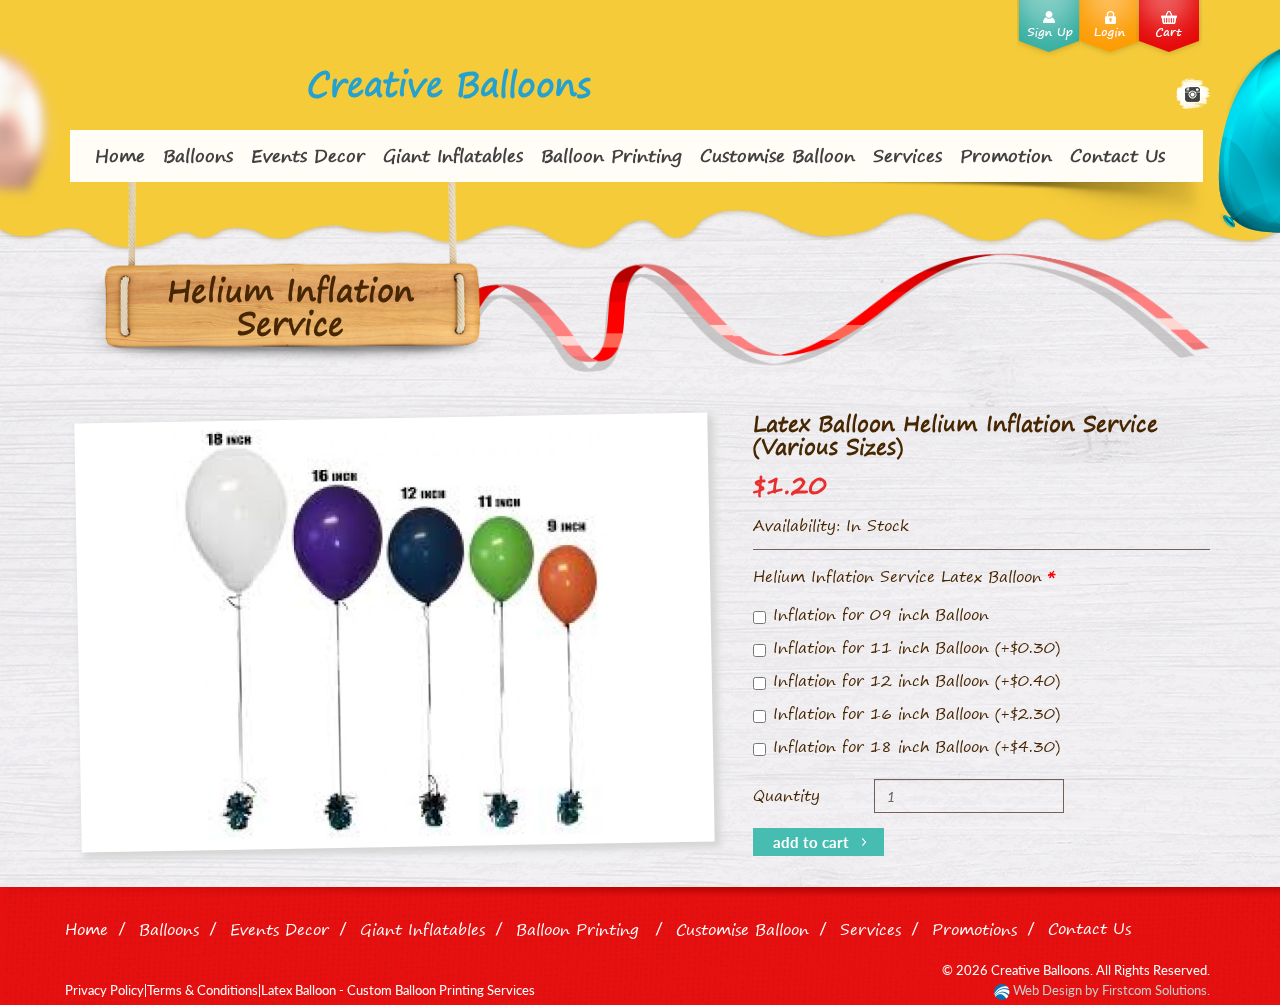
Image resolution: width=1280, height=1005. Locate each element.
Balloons (198, 155)
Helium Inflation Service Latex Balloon (897, 576)
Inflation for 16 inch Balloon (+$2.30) (916, 713)
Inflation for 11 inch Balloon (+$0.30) (916, 647)
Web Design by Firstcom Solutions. (1110, 990)
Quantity (786, 795)
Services (907, 155)
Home (120, 155)
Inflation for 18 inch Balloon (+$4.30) (916, 746)
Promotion (1006, 155)
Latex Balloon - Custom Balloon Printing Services (398, 990)
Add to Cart (811, 842)
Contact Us (1117, 155)
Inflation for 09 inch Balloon (881, 614)
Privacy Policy (104, 990)
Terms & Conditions (202, 990)
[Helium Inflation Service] (394, 633)
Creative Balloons (449, 83)
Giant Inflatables (453, 155)
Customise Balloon (777, 155)
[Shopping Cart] (1173, 30)
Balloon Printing (611, 155)
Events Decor (308, 155)
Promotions (974, 929)
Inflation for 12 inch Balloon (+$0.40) (916, 680)
